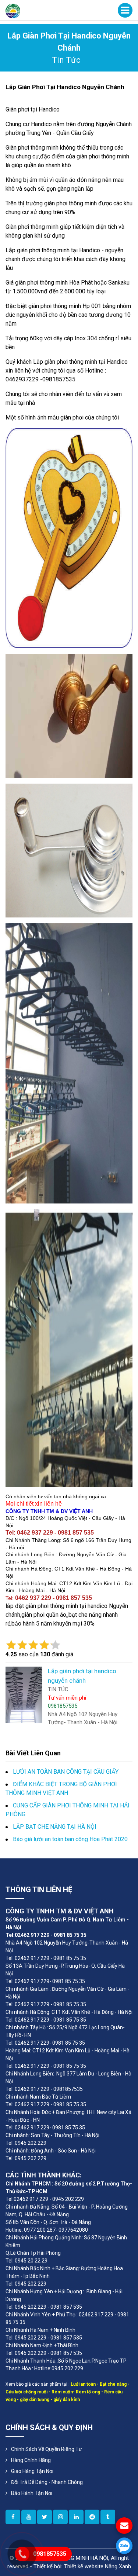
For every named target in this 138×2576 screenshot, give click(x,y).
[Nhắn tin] (124, 2526)
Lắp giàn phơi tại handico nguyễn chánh (65, 87)
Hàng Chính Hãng (31, 2460)
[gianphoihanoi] (92, 2517)
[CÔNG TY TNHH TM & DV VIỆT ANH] (13, 10)
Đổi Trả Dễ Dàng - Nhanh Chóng (47, 2482)
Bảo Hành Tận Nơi (32, 2493)
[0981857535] (124, 2546)
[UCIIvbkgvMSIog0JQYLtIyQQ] (29, 2517)
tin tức (66, 60)
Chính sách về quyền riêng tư (47, 2449)
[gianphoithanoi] (45, 2517)
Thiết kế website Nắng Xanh (98, 2566)
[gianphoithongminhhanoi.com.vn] (13, 2517)
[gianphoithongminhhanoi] (108, 2517)
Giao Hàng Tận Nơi (32, 2471)
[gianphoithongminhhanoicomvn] (76, 2517)
